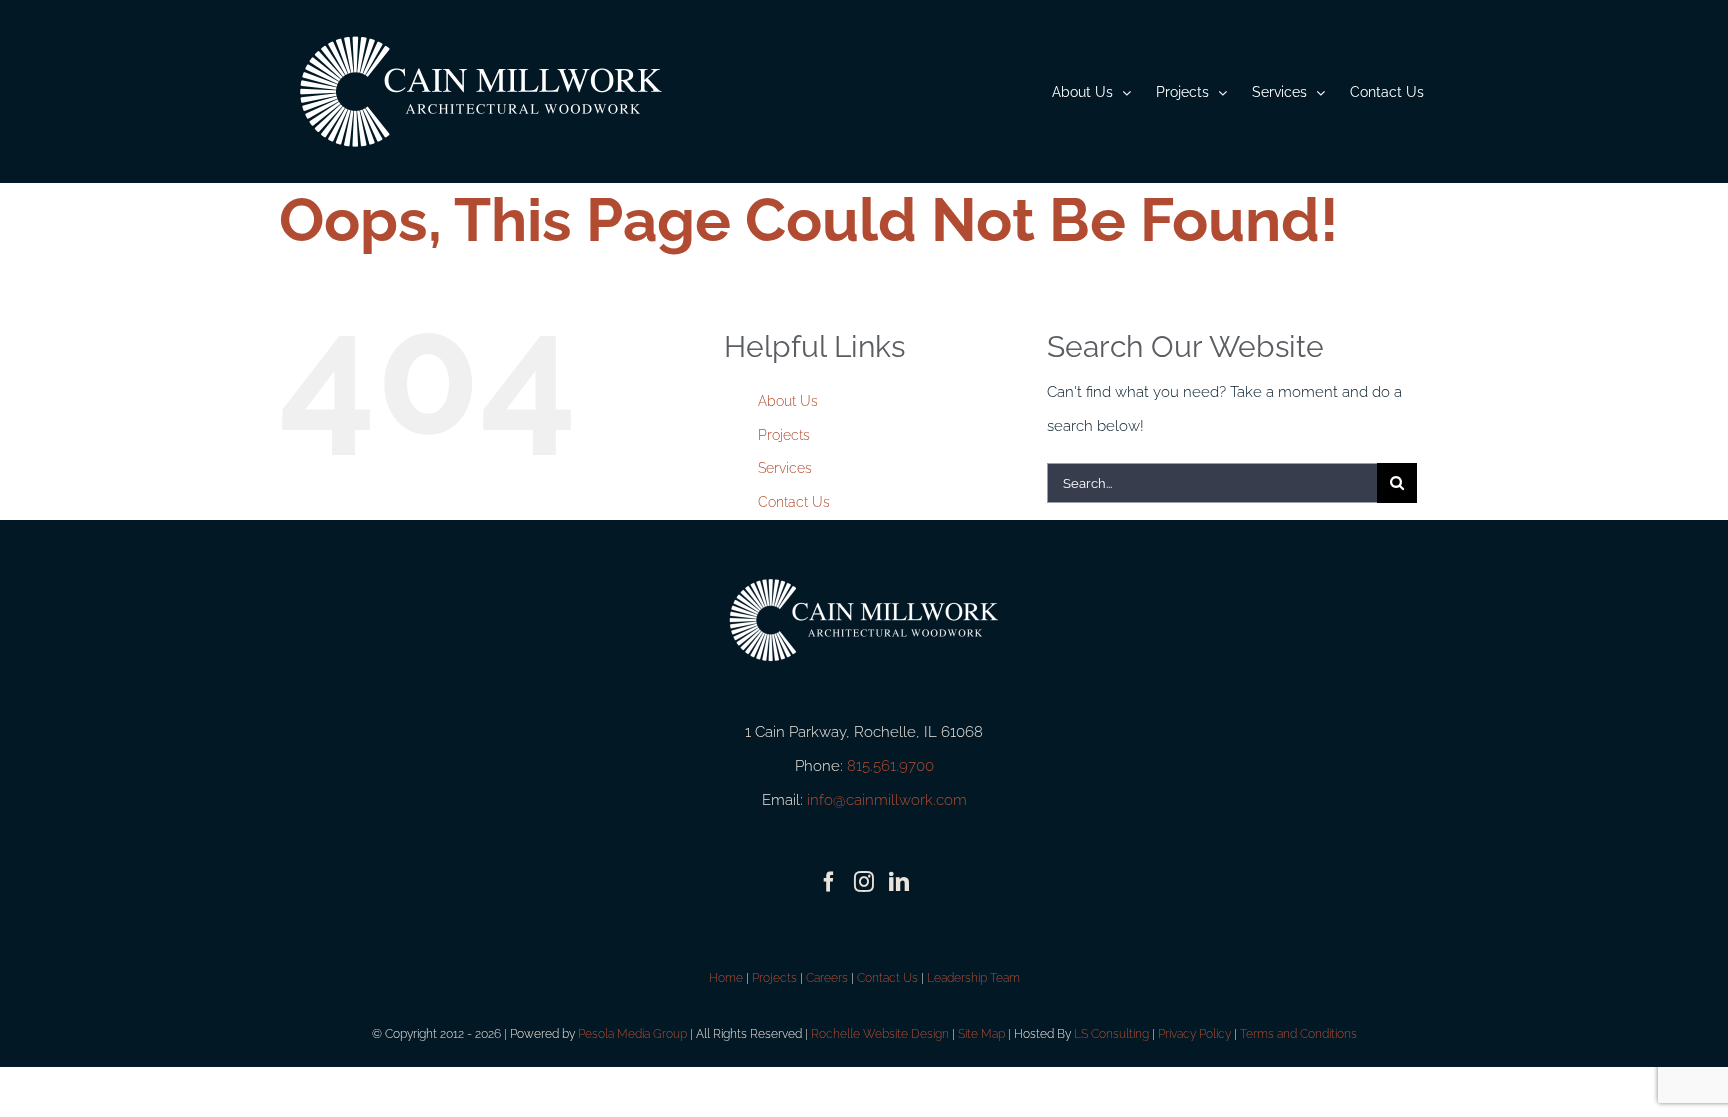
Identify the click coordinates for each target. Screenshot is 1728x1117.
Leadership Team (973, 978)
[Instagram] (864, 882)
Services (785, 468)
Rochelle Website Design (880, 1034)
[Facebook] (829, 882)
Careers (827, 978)
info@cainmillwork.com (887, 800)
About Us (788, 401)
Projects (784, 435)
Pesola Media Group (632, 1034)
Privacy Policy (1194, 1034)
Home (726, 978)
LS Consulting (1111, 1034)
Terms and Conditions (1298, 1034)
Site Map (981, 1034)
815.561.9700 (890, 766)
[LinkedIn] (899, 882)
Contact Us (794, 502)
